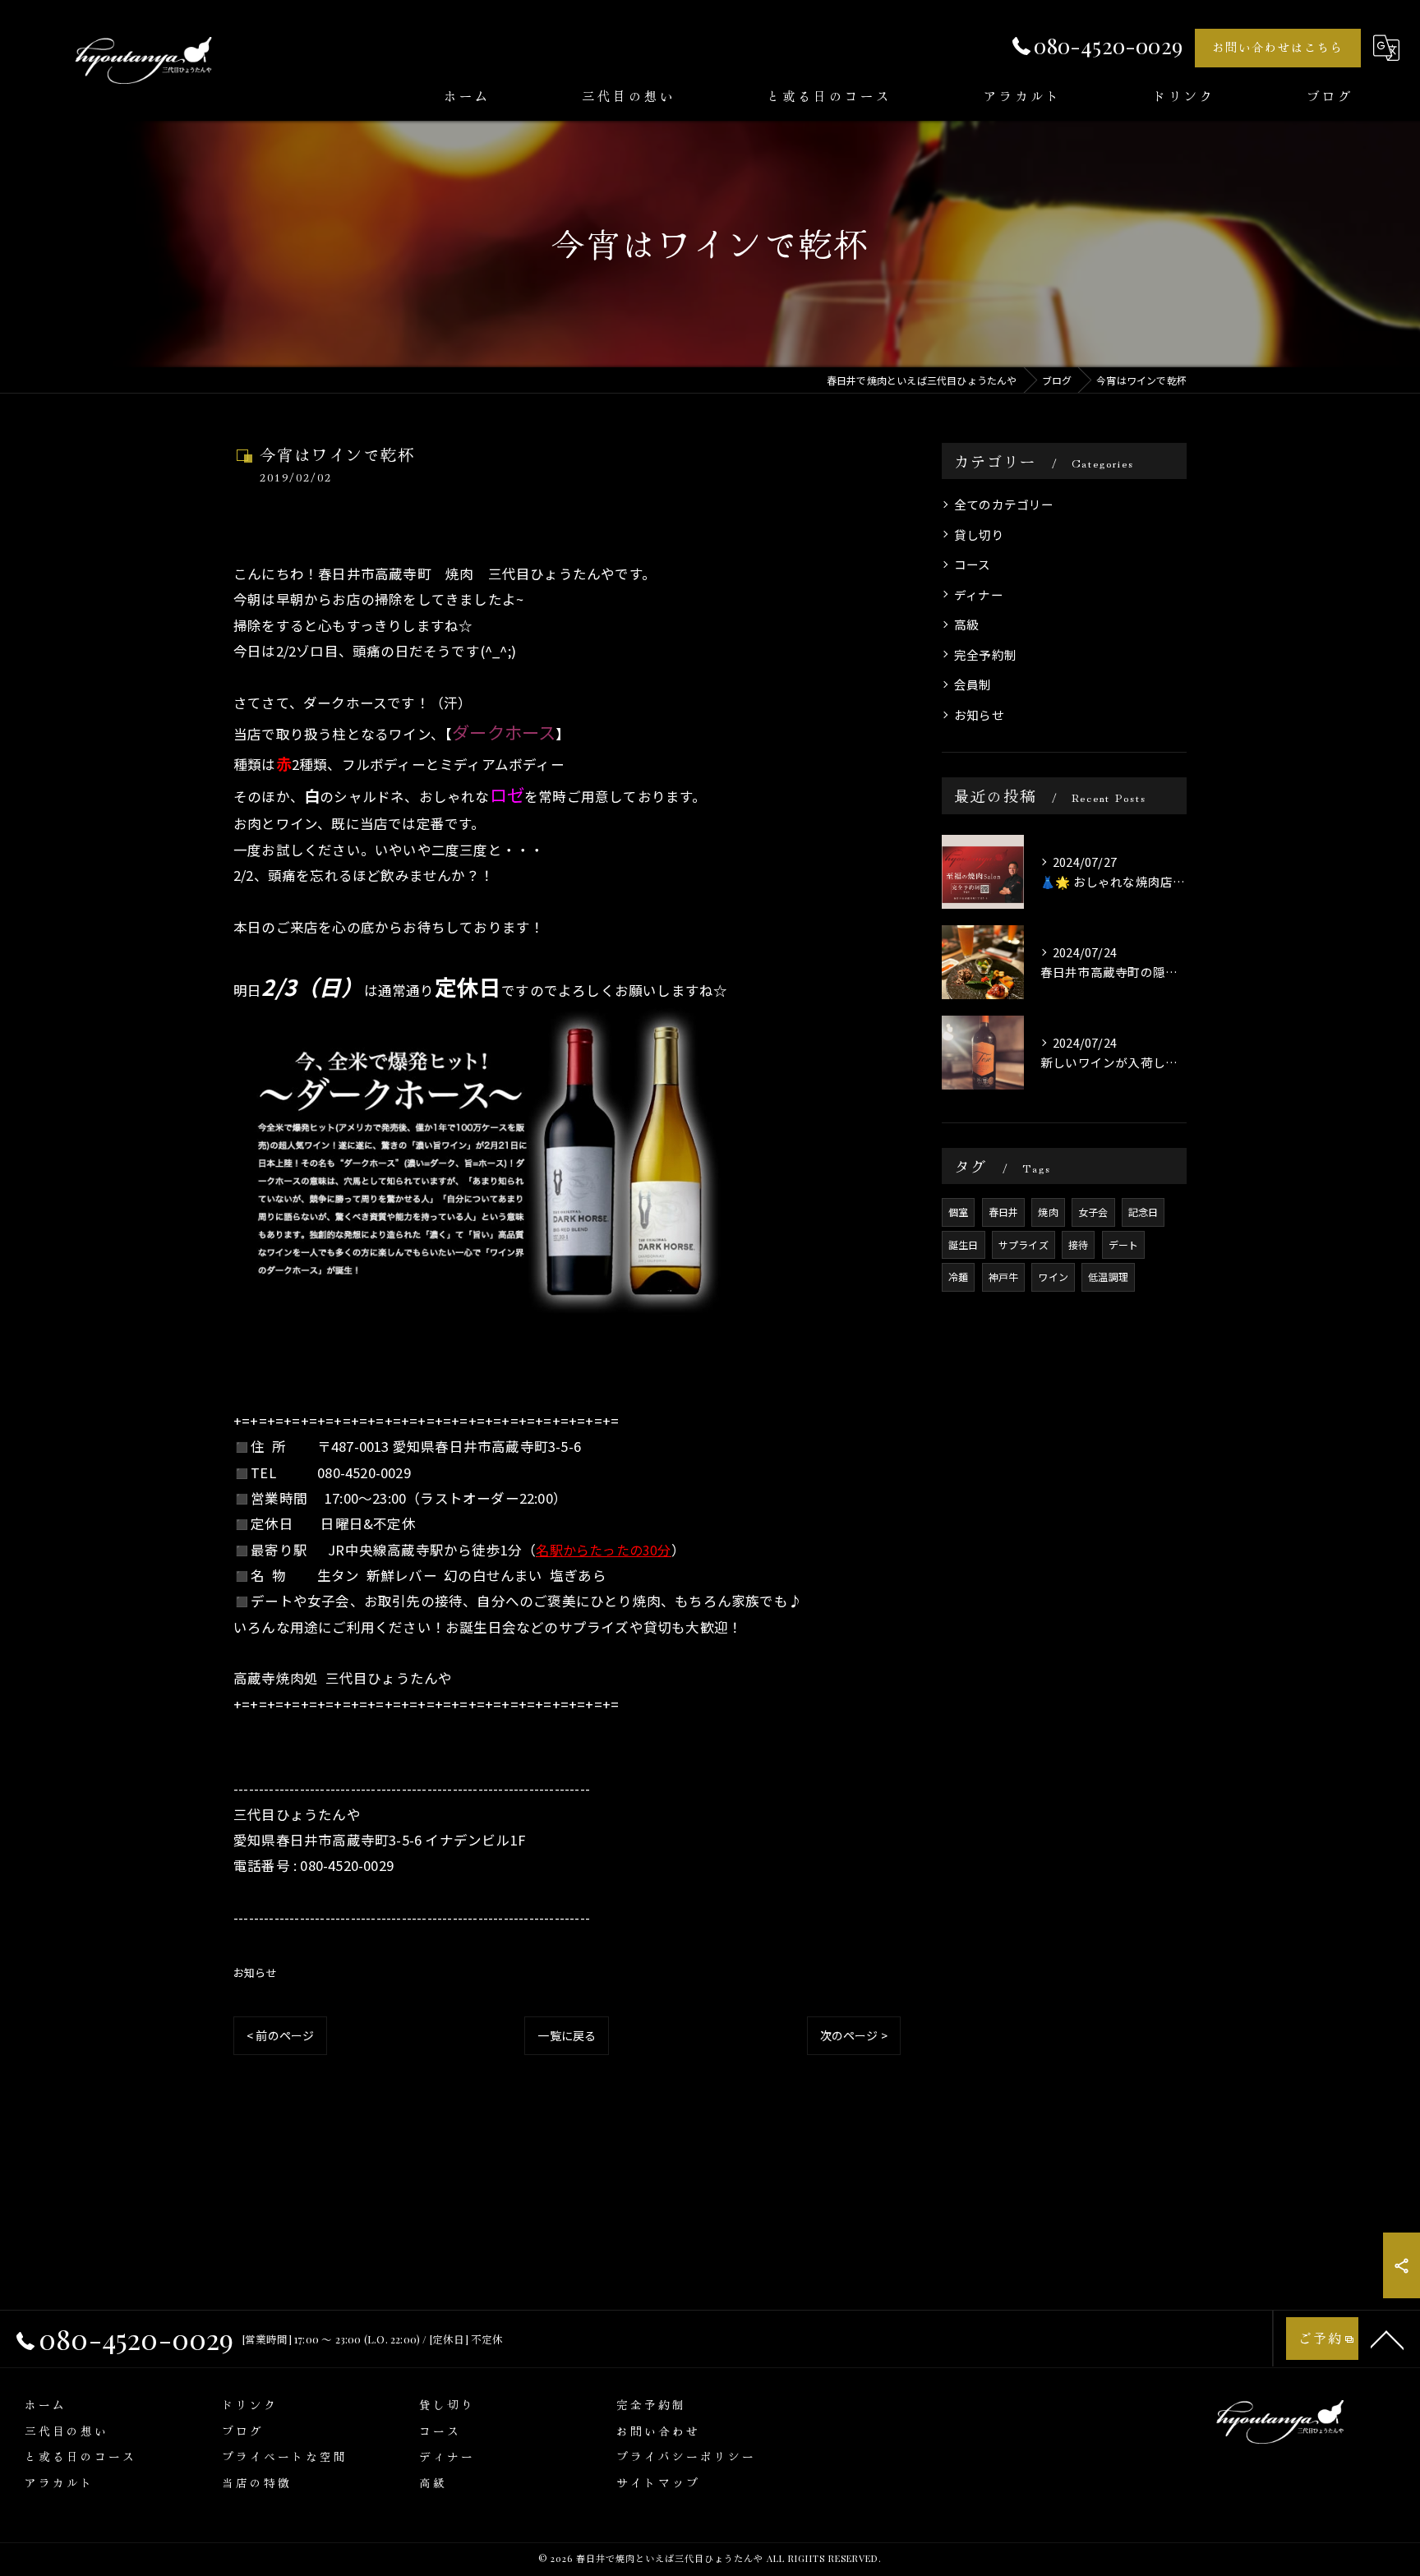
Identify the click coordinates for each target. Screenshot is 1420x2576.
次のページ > (854, 2035)
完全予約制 (985, 654)
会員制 (973, 684)
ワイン (1053, 1276)
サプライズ (1024, 1244)
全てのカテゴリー (1004, 504)
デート (1124, 1244)
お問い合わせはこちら (1278, 47)
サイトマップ (658, 2482)
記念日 (1143, 1212)
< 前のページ (280, 2035)
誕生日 (964, 1244)
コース (973, 564)
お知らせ (255, 1972)
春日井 (1004, 1212)
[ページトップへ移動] (1387, 2339)
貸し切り (979, 535)
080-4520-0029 (364, 1472)
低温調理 (1108, 1276)
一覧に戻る (567, 2035)
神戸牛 (1004, 1276)
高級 (966, 624)
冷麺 (958, 1276)
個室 (958, 1212)
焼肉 (1048, 1212)
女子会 (1093, 1212)
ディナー (979, 594)
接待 (1078, 1244)
